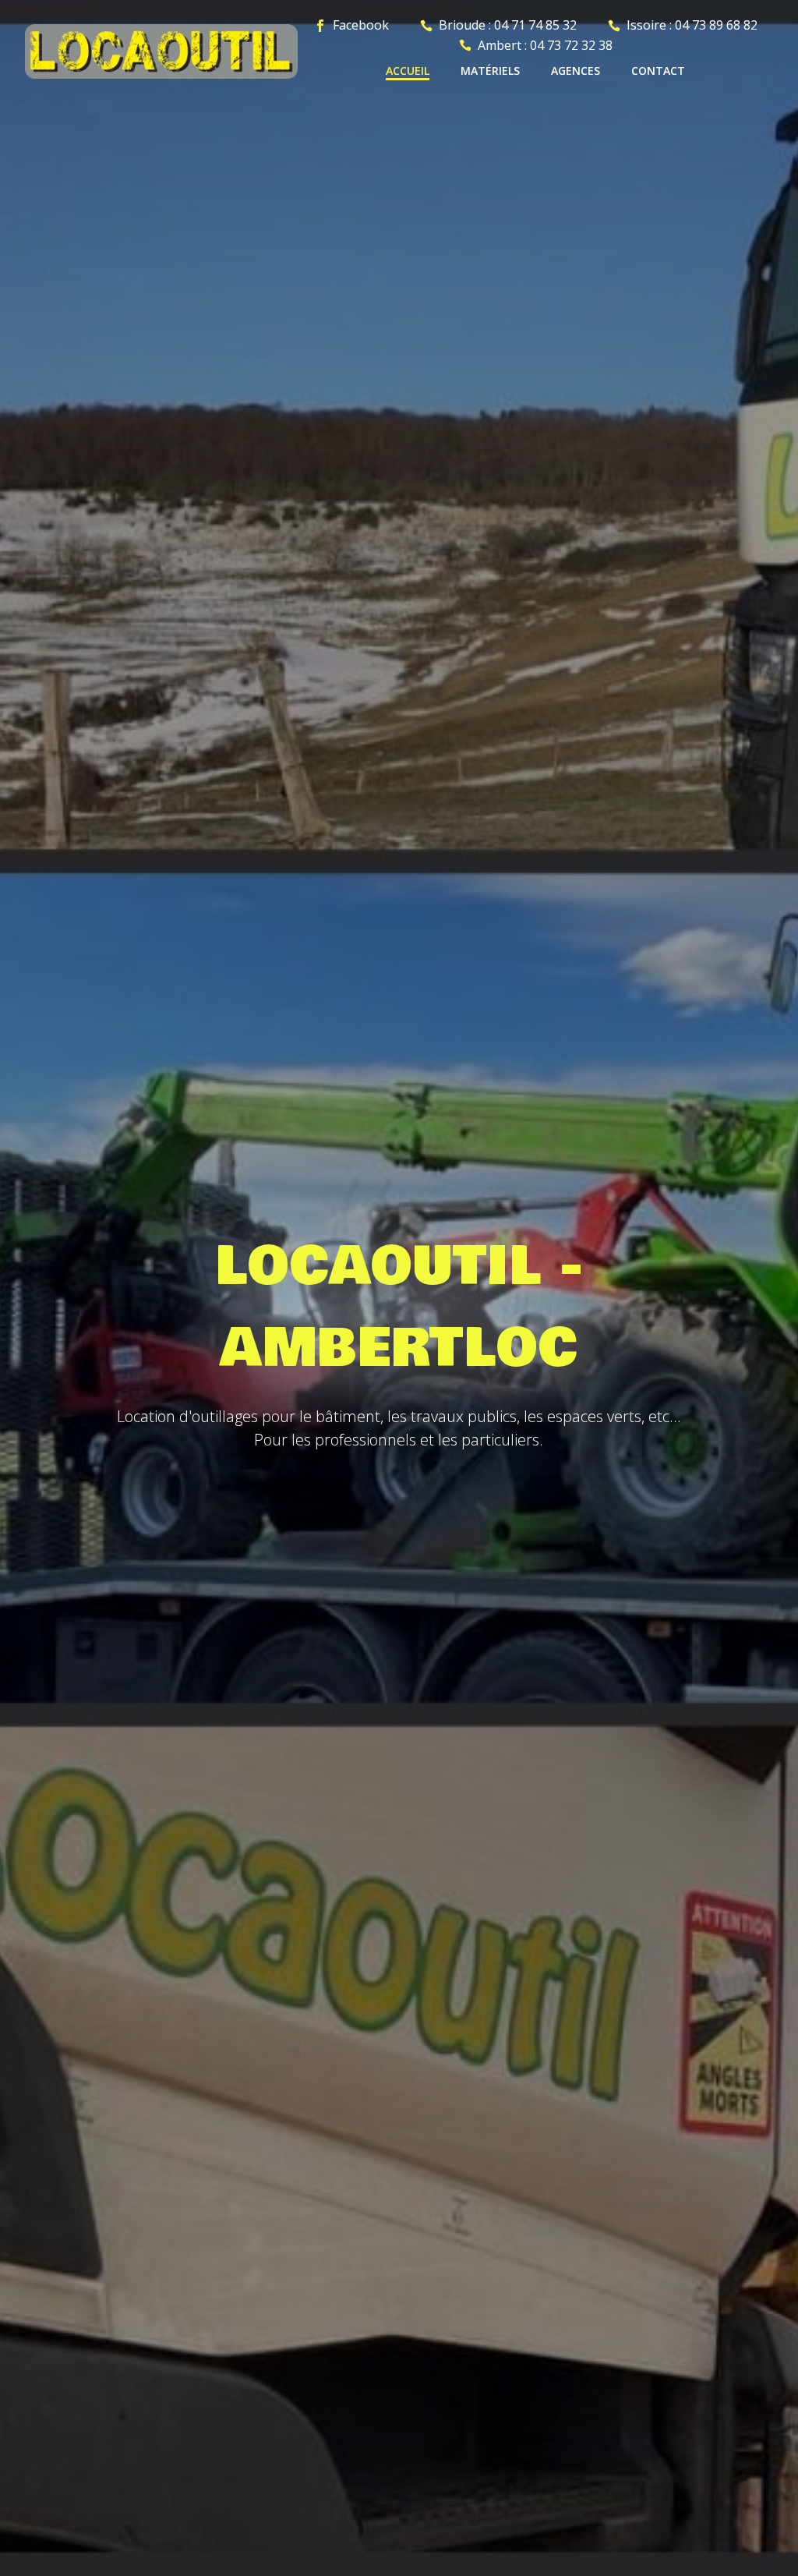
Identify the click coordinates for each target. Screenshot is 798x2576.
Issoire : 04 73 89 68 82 (692, 25)
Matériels (490, 71)
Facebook (361, 25)
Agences (576, 71)
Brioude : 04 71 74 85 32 (508, 25)
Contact (658, 71)
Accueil (408, 71)
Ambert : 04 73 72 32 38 (545, 45)
